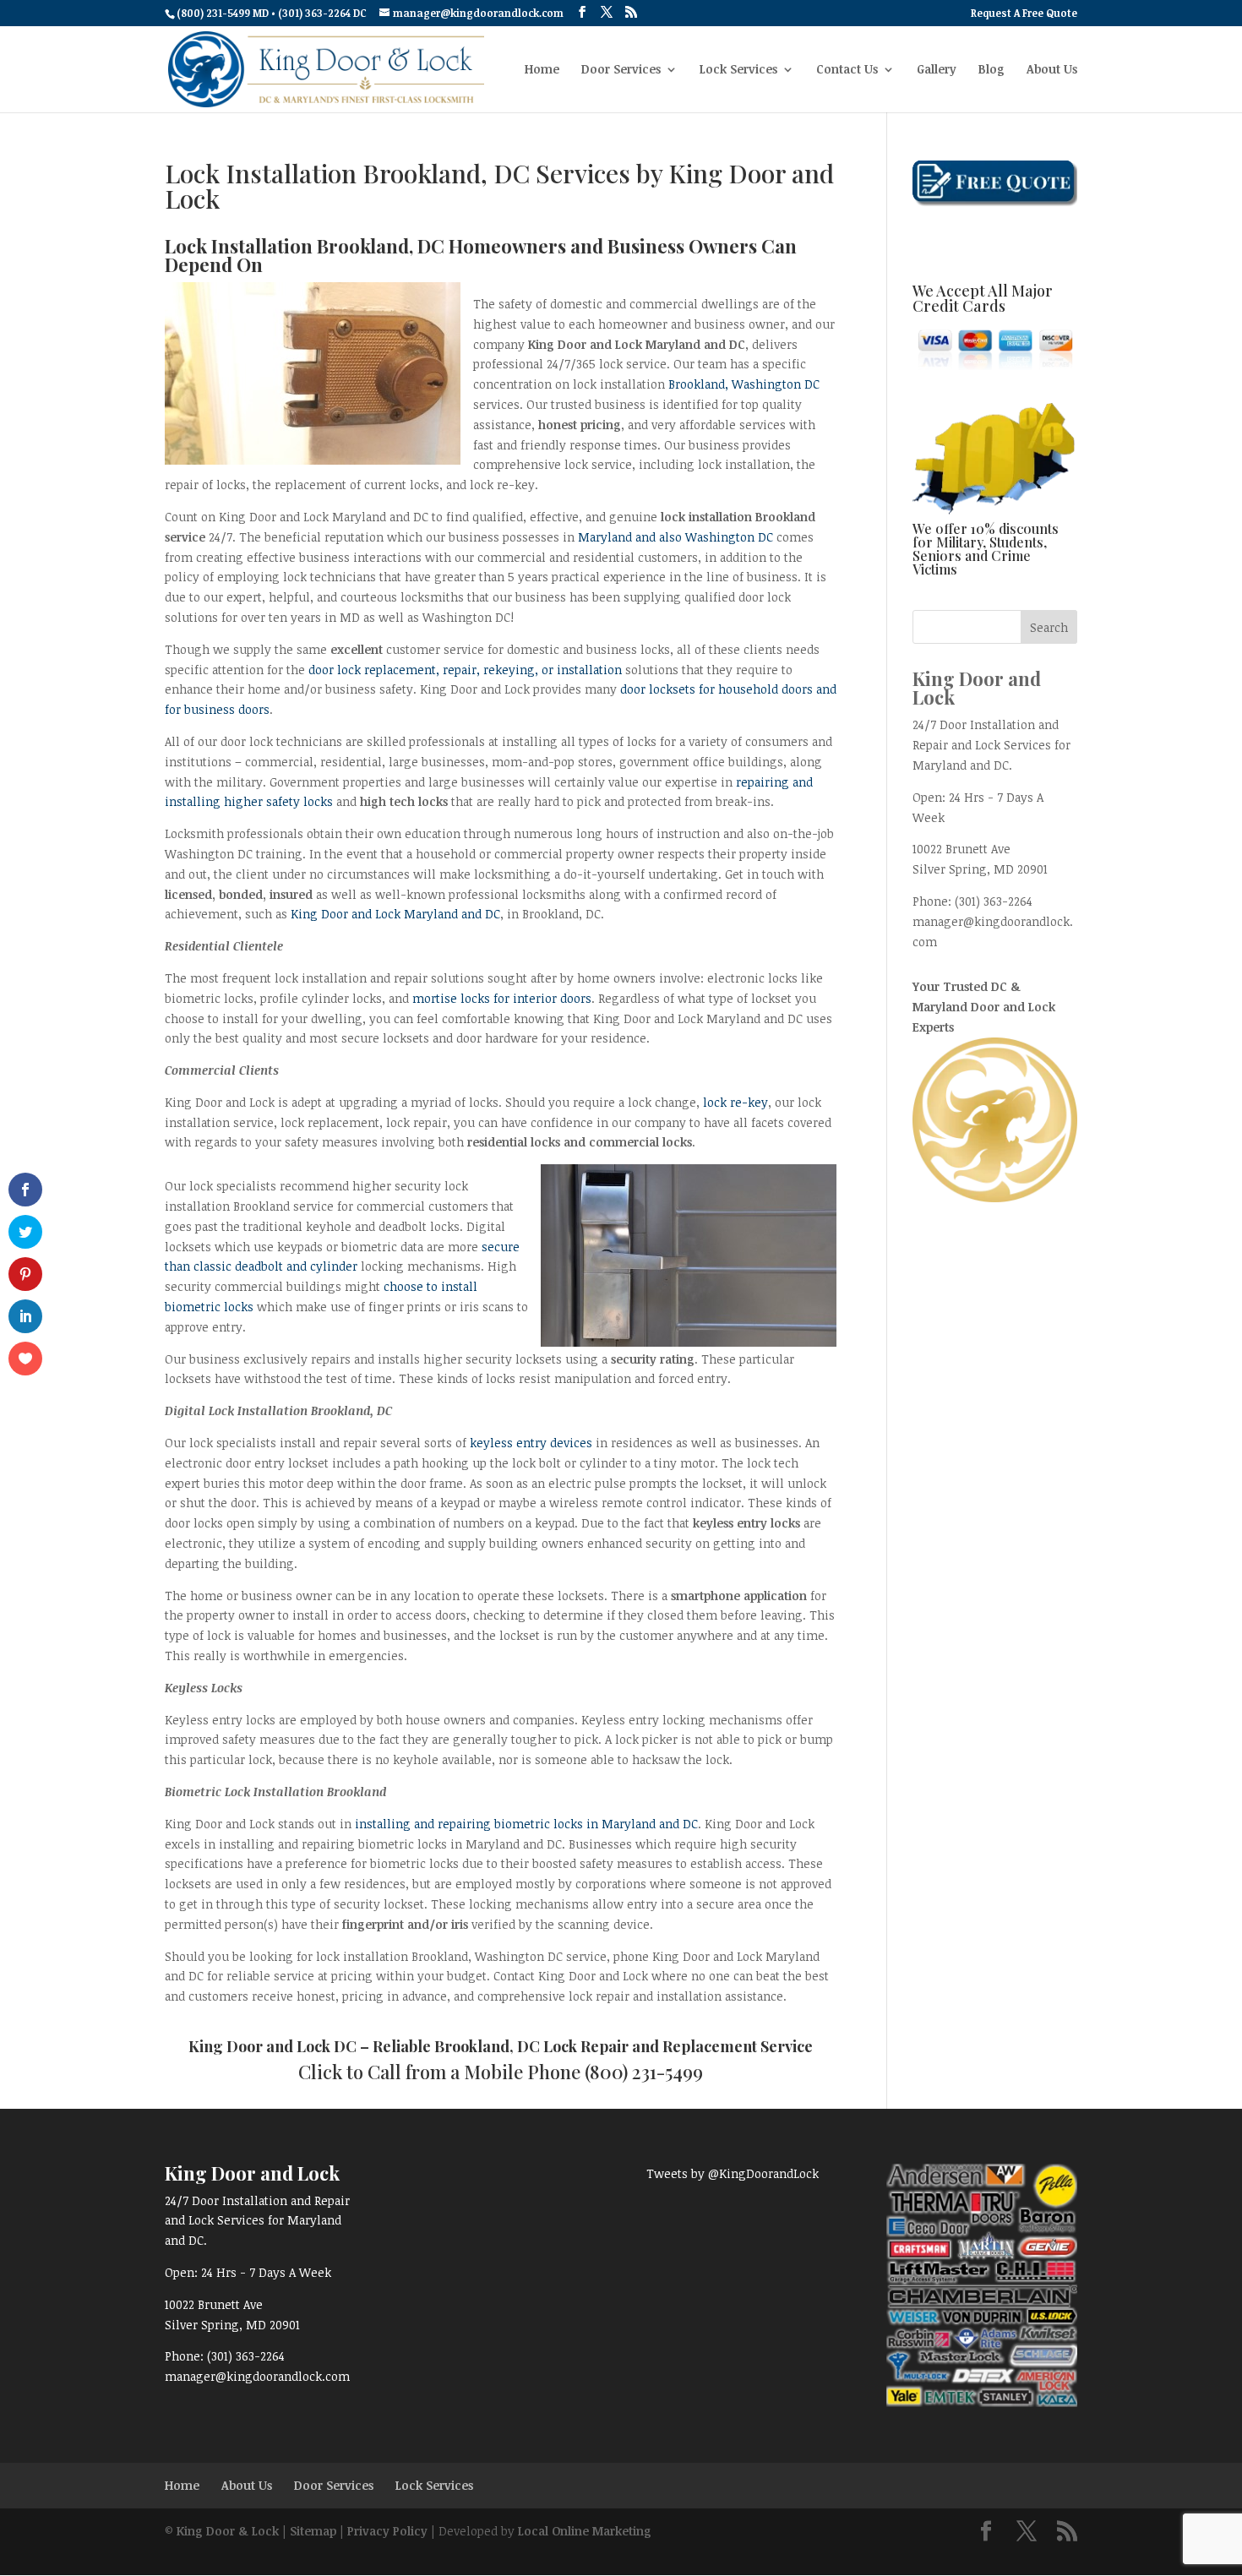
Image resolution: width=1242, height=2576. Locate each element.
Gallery (937, 70)
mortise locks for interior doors (502, 998)
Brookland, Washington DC (744, 384)
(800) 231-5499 (644, 2072)
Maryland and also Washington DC (675, 537)
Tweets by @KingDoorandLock (733, 2173)
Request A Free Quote (1024, 14)
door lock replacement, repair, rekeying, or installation (465, 670)
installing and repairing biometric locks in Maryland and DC (526, 1824)
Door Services (621, 70)
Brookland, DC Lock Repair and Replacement (596, 2046)
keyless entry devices (531, 1443)
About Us (1052, 70)
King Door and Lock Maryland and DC (395, 914)
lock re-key (735, 1102)
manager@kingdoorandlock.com (257, 2376)
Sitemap (313, 2531)
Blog (991, 70)
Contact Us (847, 70)
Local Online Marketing (585, 2531)
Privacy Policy (387, 2531)
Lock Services (738, 70)
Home (542, 70)
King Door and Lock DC (272, 2046)
